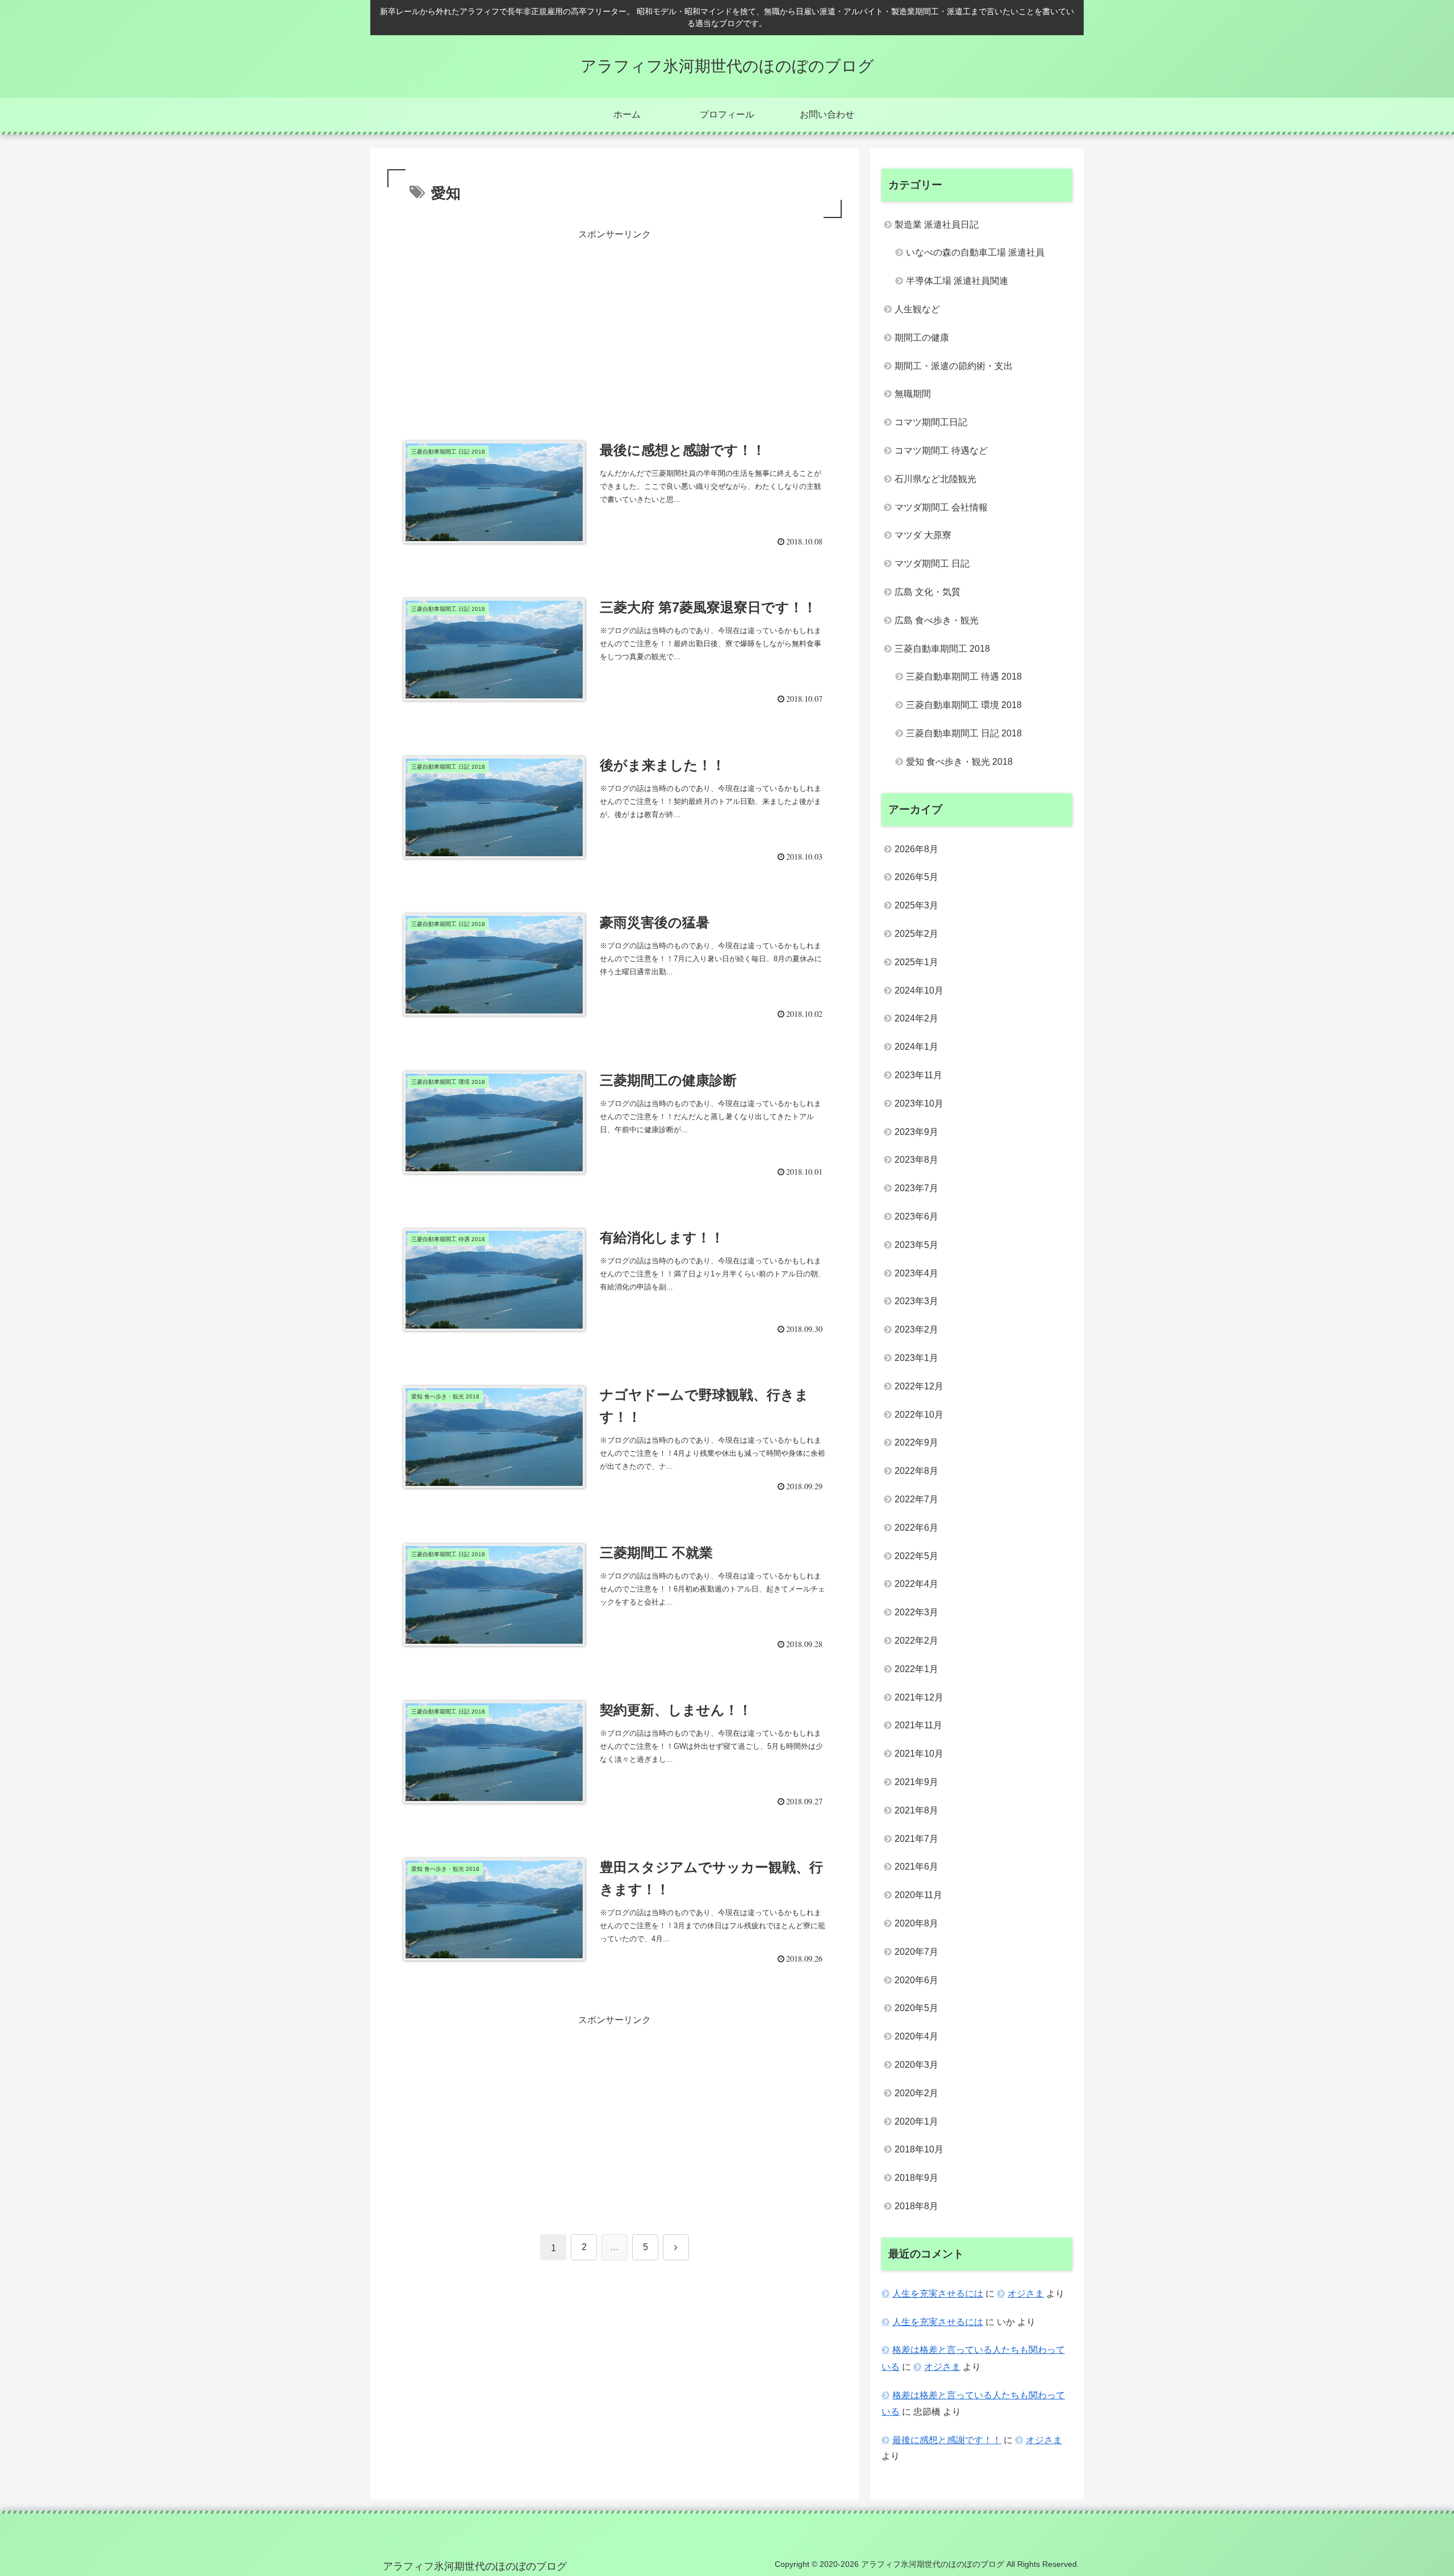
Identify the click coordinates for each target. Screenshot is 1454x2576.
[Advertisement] (615, 322)
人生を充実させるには (938, 2294)
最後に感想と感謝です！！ (947, 2440)
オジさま (1026, 2294)
